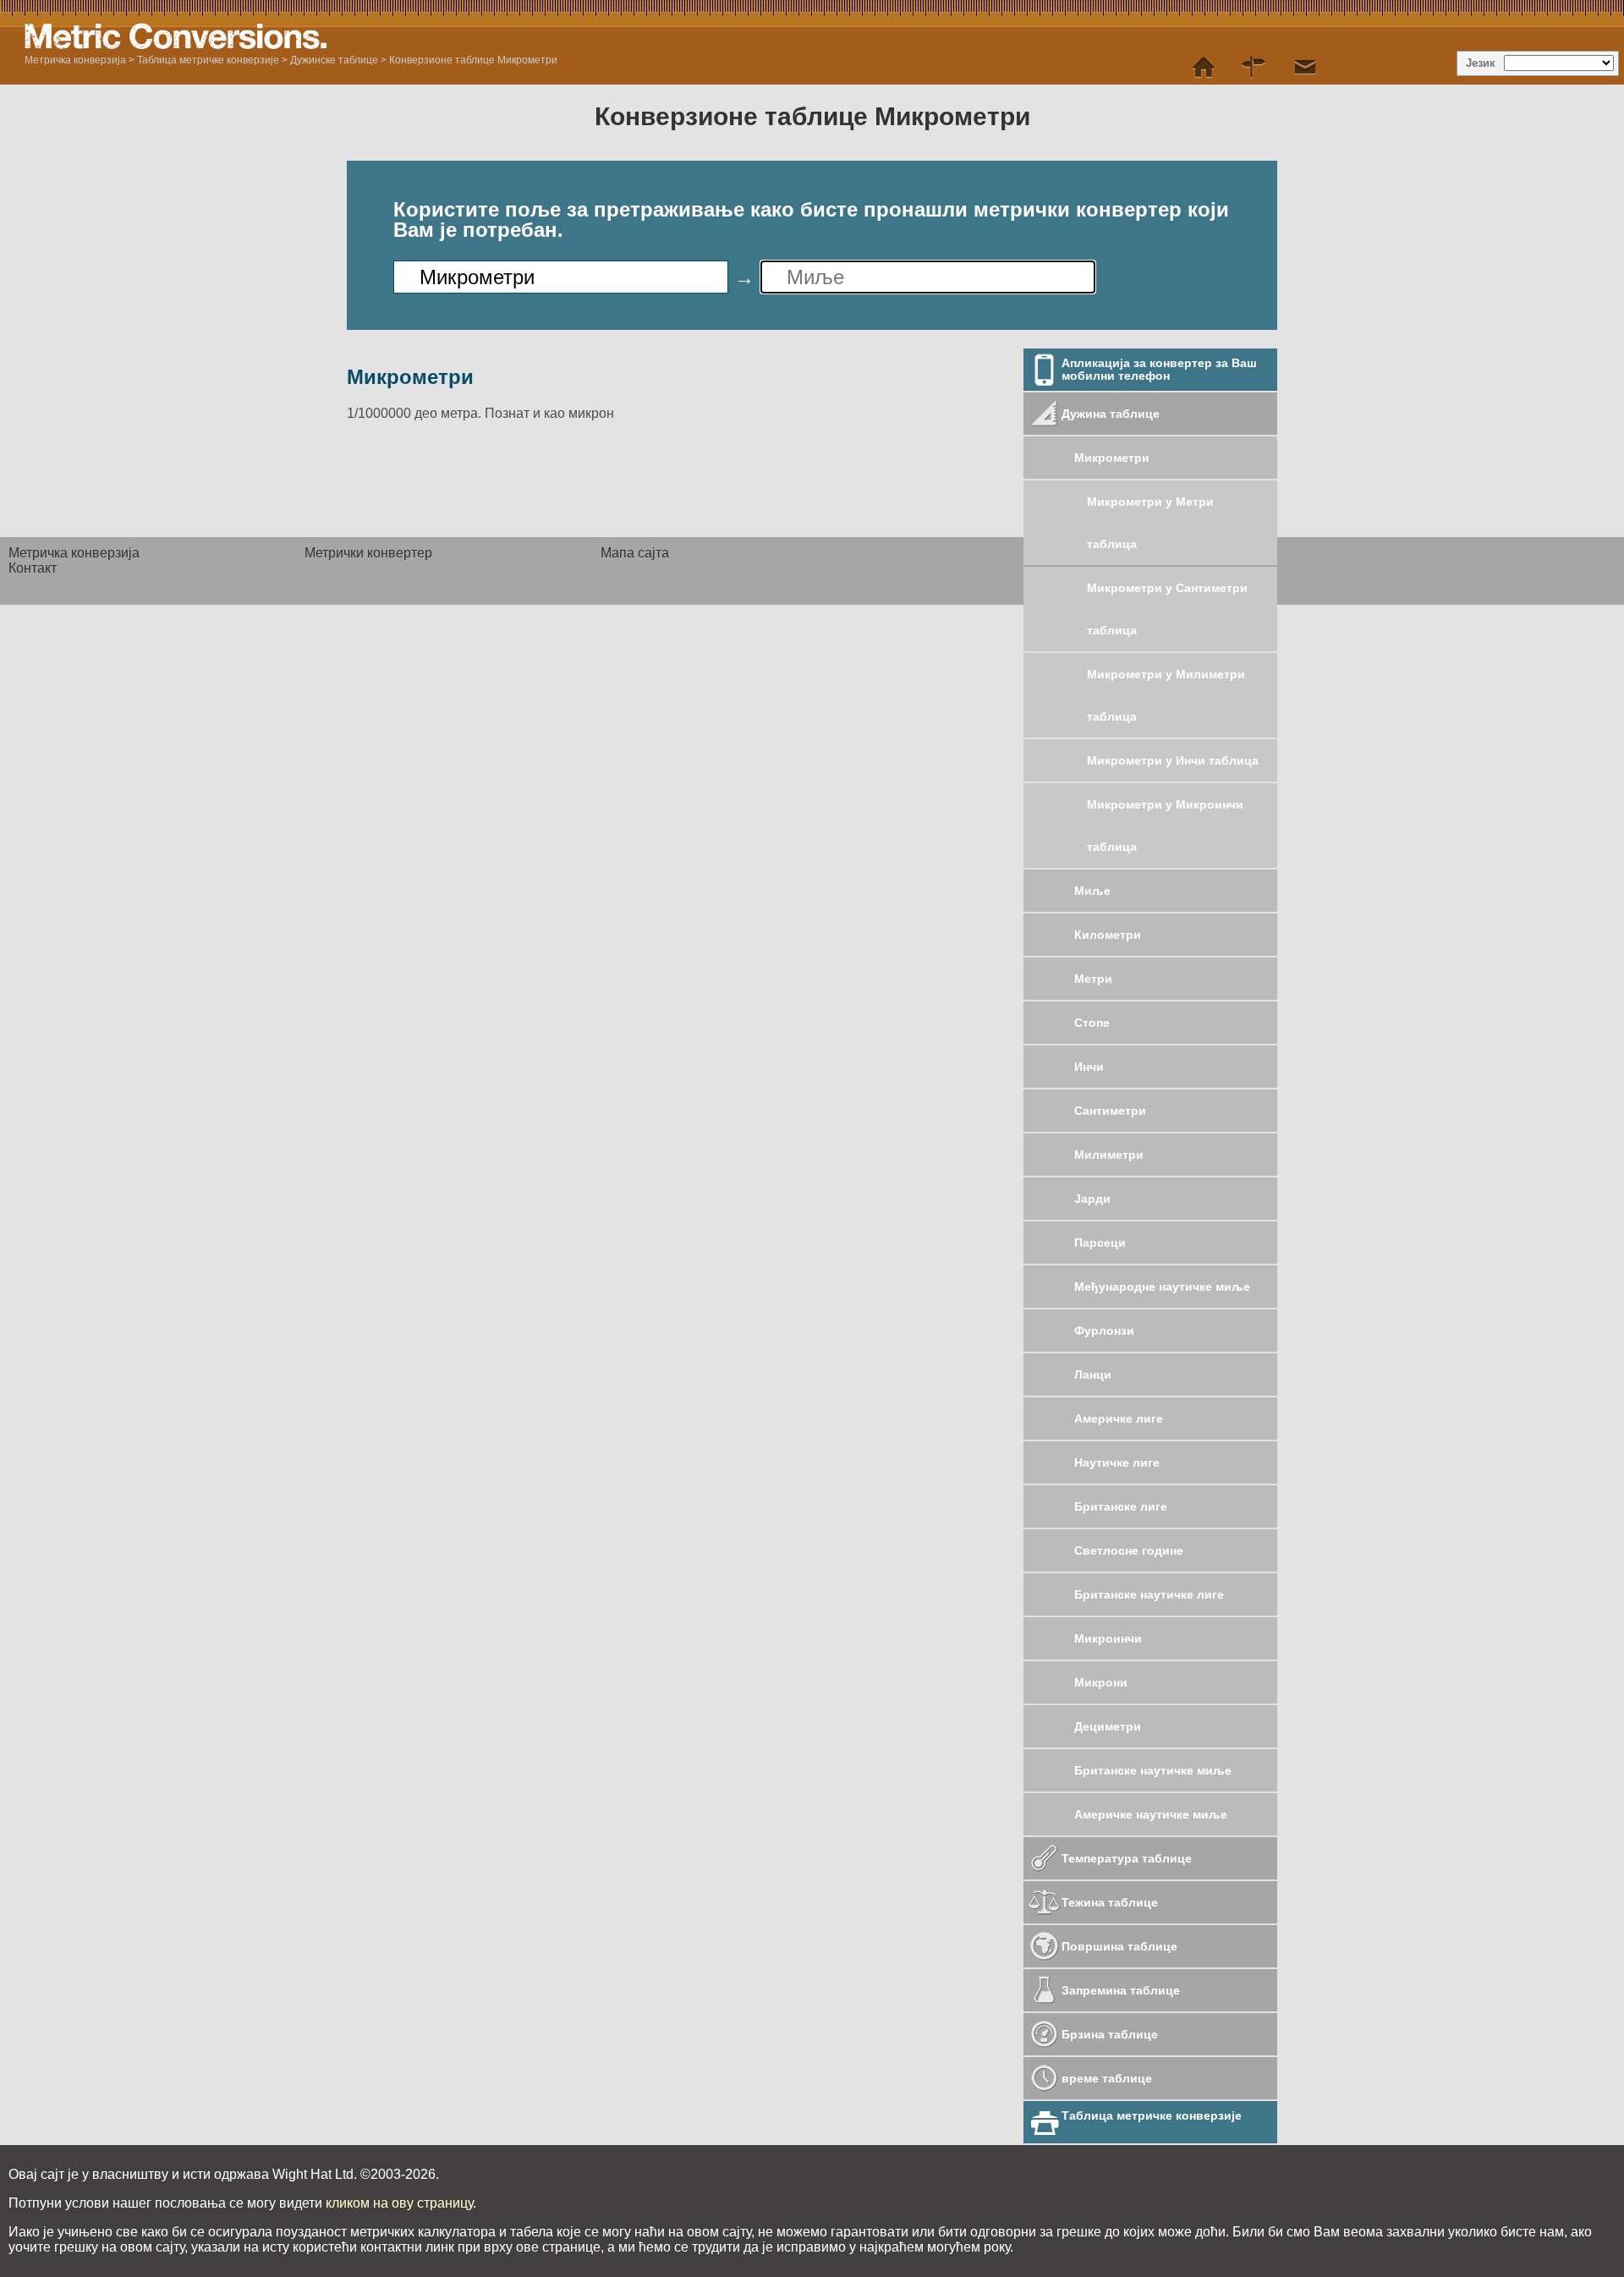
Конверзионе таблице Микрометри (473, 60)
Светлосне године (1130, 1550)
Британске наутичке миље (1155, 1770)
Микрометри (1112, 458)
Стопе (1092, 1023)
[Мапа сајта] (1254, 68)
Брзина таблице (1111, 2034)
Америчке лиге (1120, 1418)
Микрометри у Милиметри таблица (1166, 695)
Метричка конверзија (75, 60)
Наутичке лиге (1119, 1462)
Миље (1094, 891)
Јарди (1092, 1199)
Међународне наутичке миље (1162, 1287)
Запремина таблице (1122, 1990)
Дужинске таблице (334, 60)
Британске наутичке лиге (1151, 1594)
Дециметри (1108, 1726)
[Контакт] (1305, 68)
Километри (1109, 935)
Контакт (33, 568)
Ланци (1095, 1374)
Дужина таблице (1112, 414)
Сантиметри (1110, 1111)
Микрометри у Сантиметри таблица (1167, 609)
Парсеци (1102, 1243)
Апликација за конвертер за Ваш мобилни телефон (1159, 369)
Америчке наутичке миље (1152, 1814)
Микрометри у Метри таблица (1150, 523)
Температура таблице (1128, 1858)
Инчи (1089, 1067)
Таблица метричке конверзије (208, 60)
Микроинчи (1108, 1638)
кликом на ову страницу (399, 2203)
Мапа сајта (635, 553)
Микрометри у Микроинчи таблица (1165, 826)
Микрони (1101, 1682)
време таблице (1108, 2078)
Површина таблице (1121, 1946)
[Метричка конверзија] (1204, 68)
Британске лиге (1122, 1506)
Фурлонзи (1106, 1331)
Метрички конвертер (368, 553)
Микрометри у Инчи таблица (1174, 760)
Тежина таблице (1111, 1902)
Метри (1093, 979)
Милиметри (1109, 1155)
